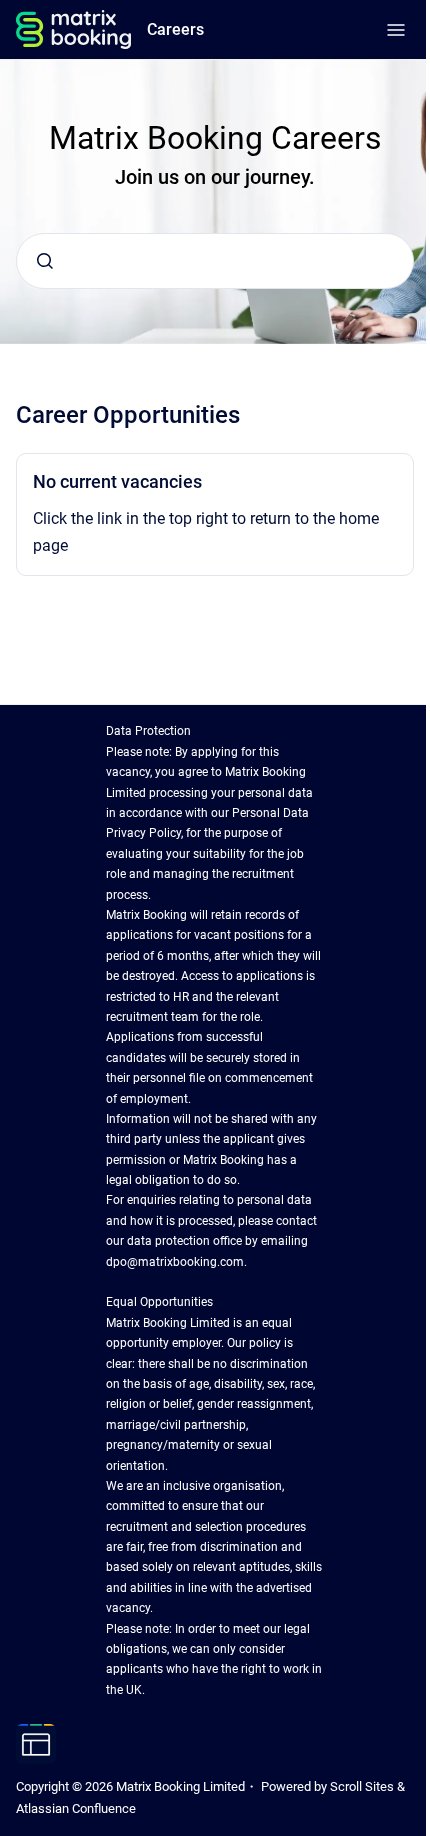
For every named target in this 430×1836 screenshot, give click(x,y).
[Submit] (45, 261)
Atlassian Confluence (76, 1808)
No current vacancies (117, 481)
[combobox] (215, 261)
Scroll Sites (362, 1786)
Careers (175, 29)
